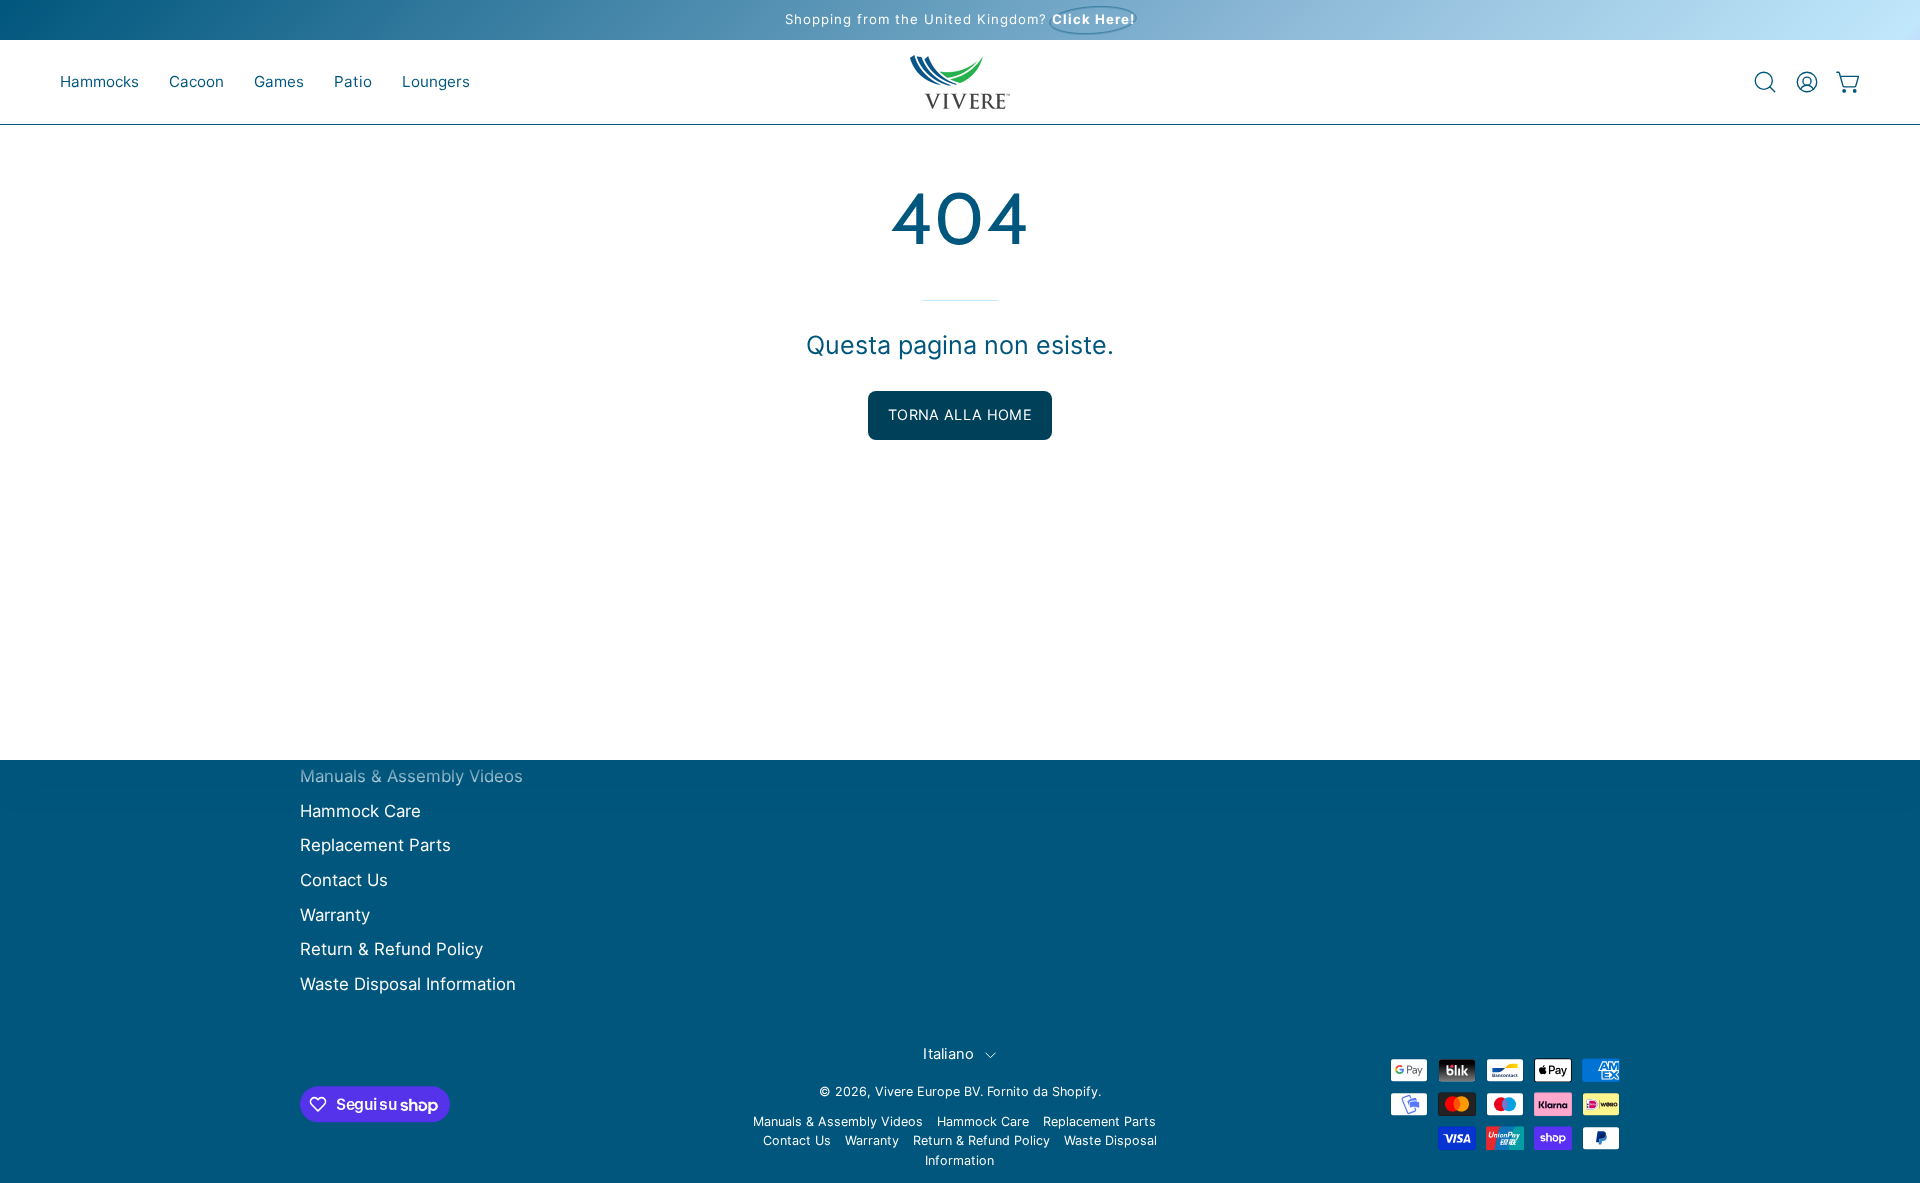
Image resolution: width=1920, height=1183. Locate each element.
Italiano (948, 1054)
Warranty (335, 915)
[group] (960, 20)
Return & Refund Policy (391, 949)
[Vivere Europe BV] (960, 82)
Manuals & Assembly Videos (411, 776)
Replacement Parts (375, 846)
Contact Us (344, 880)
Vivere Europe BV (927, 1091)
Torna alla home (960, 414)
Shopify (1075, 1091)
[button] (99, 82)
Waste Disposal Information (408, 984)
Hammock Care (360, 811)
